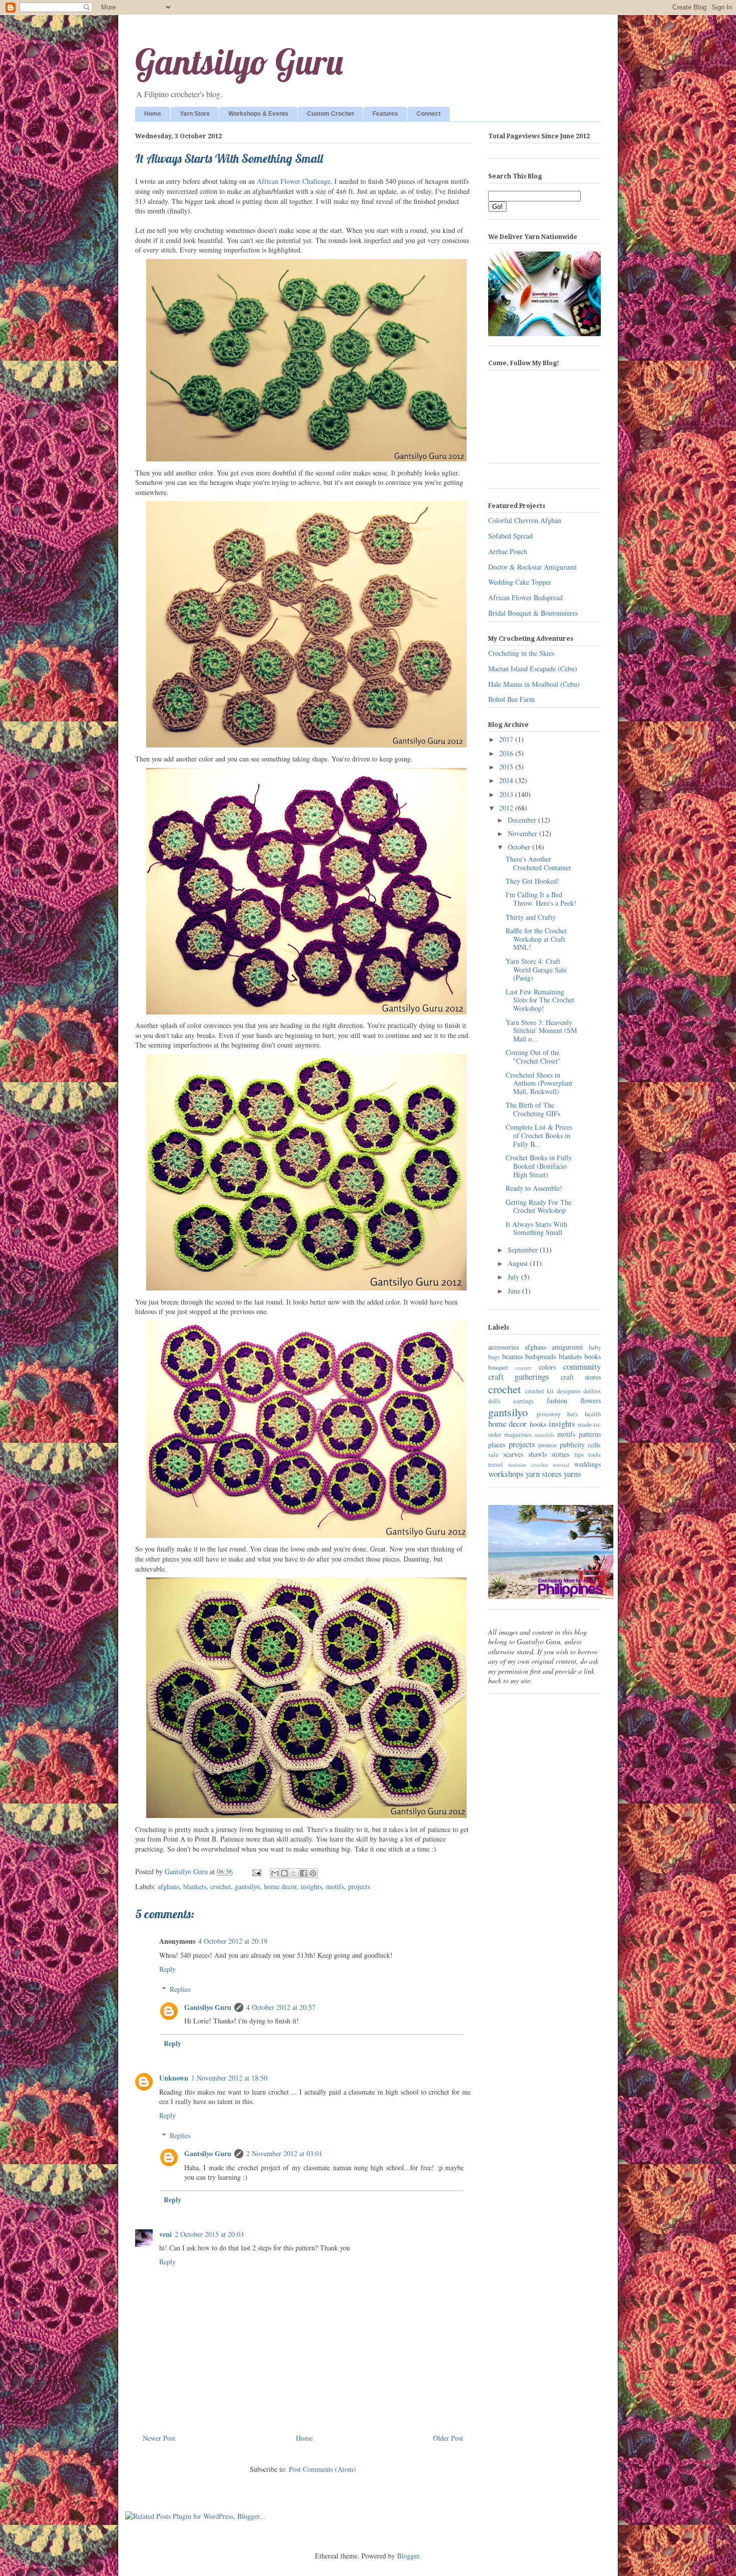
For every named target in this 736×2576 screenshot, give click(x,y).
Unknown (174, 2078)
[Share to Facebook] (303, 1873)
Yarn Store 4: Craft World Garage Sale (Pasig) (536, 970)
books (593, 1356)
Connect (429, 114)
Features (385, 114)
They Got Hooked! (532, 881)
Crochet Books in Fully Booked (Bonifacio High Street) (539, 1166)
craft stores (581, 1377)
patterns (590, 1434)
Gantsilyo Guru (239, 62)
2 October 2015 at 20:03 (209, 2234)
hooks (538, 1424)
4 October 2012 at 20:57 (281, 2007)
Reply (167, 1969)
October (520, 847)
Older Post (448, 2438)
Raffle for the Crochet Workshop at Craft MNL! (536, 939)
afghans (168, 1886)
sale (493, 1455)
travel (496, 1465)
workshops (506, 1474)
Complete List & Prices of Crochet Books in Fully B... (539, 1135)
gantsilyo (247, 1886)
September (524, 1250)
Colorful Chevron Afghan (525, 520)
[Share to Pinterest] (313, 1873)
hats (573, 1414)
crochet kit (540, 1391)
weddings (588, 1464)
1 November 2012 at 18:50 (229, 2078)
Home (153, 114)
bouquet (498, 1367)
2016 (507, 753)
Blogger (408, 2556)
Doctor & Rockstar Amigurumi (532, 567)
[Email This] (275, 1873)
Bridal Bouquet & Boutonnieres (533, 613)
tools (595, 1455)
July (514, 1277)
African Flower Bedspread (525, 597)
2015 (507, 767)
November (523, 833)
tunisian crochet (528, 1465)
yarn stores (544, 1474)
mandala (544, 1435)
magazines (518, 1435)
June (515, 1291)
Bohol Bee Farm (511, 699)
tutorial (561, 1465)
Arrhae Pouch (508, 551)
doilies (592, 1391)
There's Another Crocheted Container (538, 863)
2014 (507, 780)
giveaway (548, 1414)
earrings (523, 1401)
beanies (512, 1356)
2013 (507, 794)
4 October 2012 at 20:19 (233, 1941)
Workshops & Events (258, 114)
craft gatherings (519, 1376)
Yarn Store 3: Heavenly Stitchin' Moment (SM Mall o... (541, 1031)
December (523, 820)
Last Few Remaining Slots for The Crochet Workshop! (540, 1000)
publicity (572, 1445)
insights (311, 1886)
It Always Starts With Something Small (536, 1228)
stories (560, 1454)
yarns (573, 1474)
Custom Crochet (330, 114)
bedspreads (540, 1356)
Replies (180, 1989)
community (582, 1366)
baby (595, 1347)
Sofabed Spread (510, 536)
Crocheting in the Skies (521, 653)
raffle (594, 1445)
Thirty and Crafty (531, 917)
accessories (503, 1347)
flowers (591, 1400)
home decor (280, 1886)
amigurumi (567, 1347)
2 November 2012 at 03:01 (284, 2153)
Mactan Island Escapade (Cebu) (533, 669)
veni (165, 2234)
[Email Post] (256, 1871)
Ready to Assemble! (534, 1188)
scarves (513, 1454)
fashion (557, 1400)
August (519, 1263)
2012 (507, 808)
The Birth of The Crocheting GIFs (533, 1109)
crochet (221, 1886)
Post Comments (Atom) (322, 2469)
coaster (523, 1367)
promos (547, 1445)
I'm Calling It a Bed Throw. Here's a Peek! (541, 899)
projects (359, 1886)
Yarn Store (195, 114)
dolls (494, 1401)
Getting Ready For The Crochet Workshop (538, 1206)
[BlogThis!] (284, 1873)
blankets (195, 1886)
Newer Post (159, 2438)
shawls (537, 1454)
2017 (507, 739)
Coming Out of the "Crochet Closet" (533, 1057)
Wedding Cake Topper (520, 582)
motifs (335, 1886)
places (497, 1445)
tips (579, 1455)
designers (569, 1391)
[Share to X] (294, 1873)
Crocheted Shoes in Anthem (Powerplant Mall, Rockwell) (539, 1083)
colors (547, 1367)
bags (494, 1357)
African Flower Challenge (294, 181)
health (593, 1414)
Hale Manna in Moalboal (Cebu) (534, 684)
